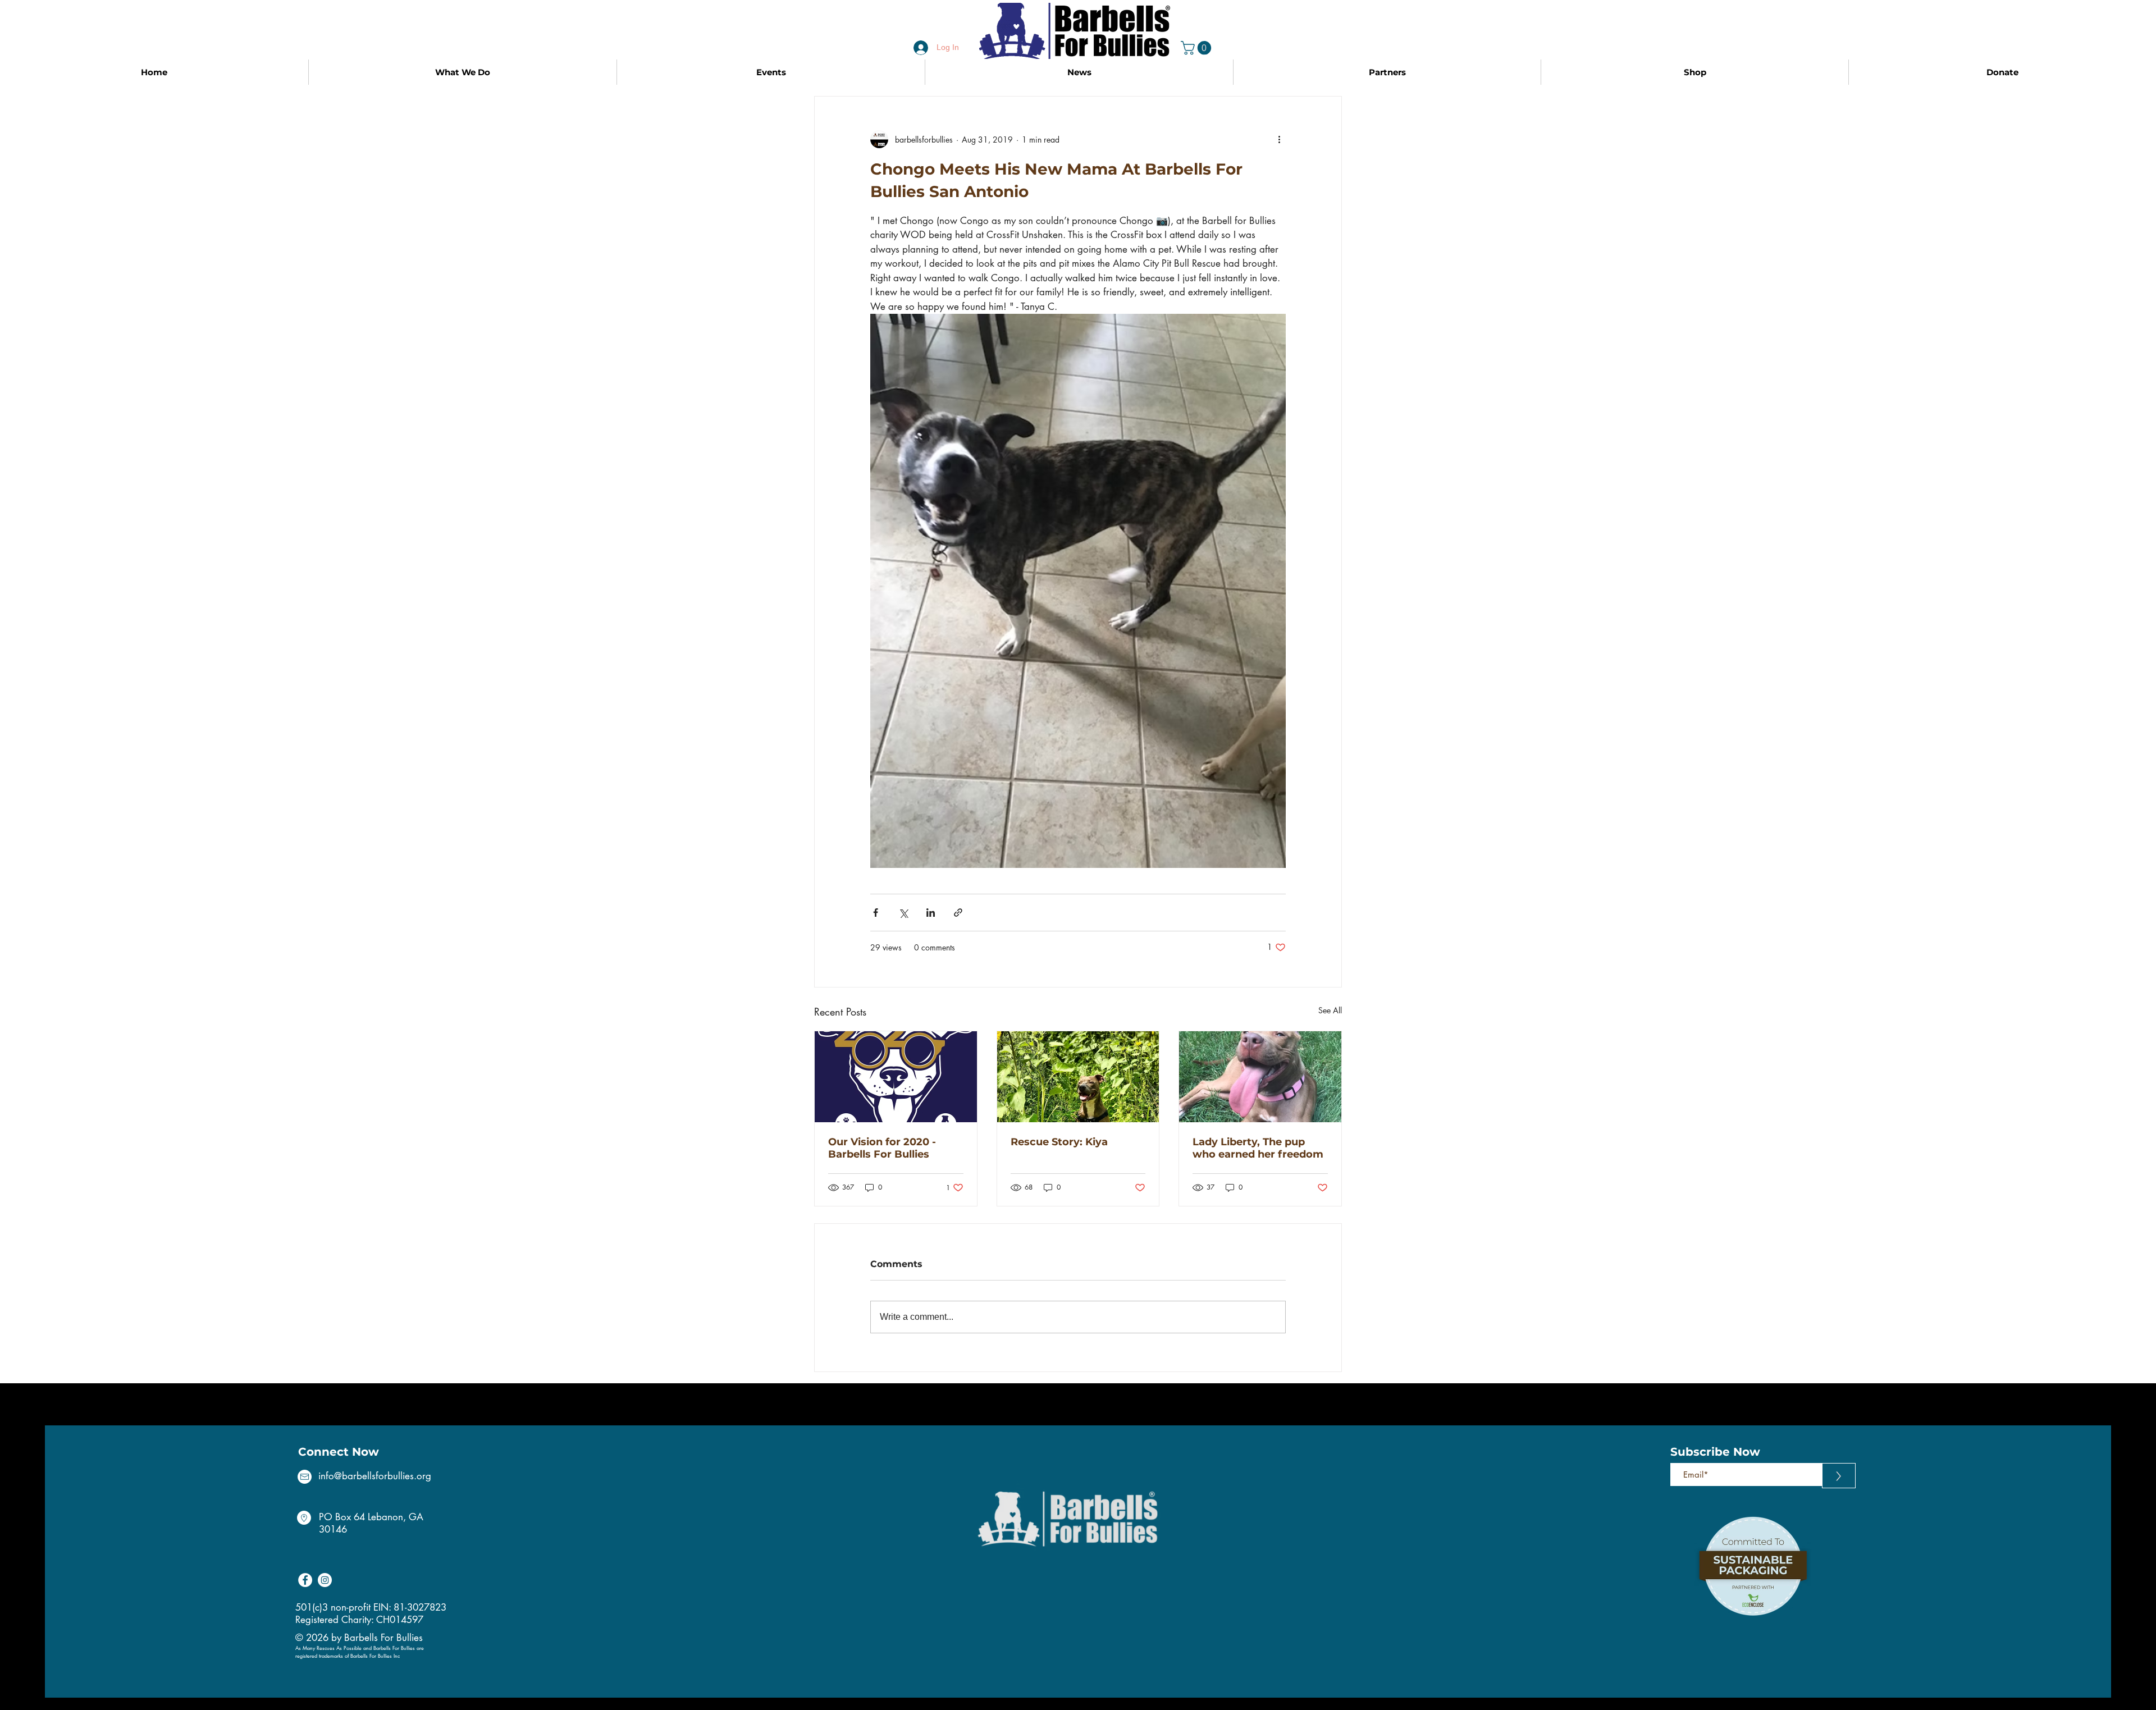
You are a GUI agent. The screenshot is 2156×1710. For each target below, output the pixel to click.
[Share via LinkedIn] (931, 913)
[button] (1198, 48)
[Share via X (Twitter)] (903, 913)
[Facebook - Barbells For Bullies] (305, 1580)
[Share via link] (958, 913)
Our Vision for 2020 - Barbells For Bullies (882, 1148)
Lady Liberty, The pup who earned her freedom (1258, 1148)
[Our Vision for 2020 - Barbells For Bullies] (896, 1077)
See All (1330, 1010)
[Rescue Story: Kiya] (1078, 1077)
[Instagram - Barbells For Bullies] (325, 1580)
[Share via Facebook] (876, 913)
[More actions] (1279, 139)
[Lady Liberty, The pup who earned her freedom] (1260, 1077)
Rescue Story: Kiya (1059, 1142)
